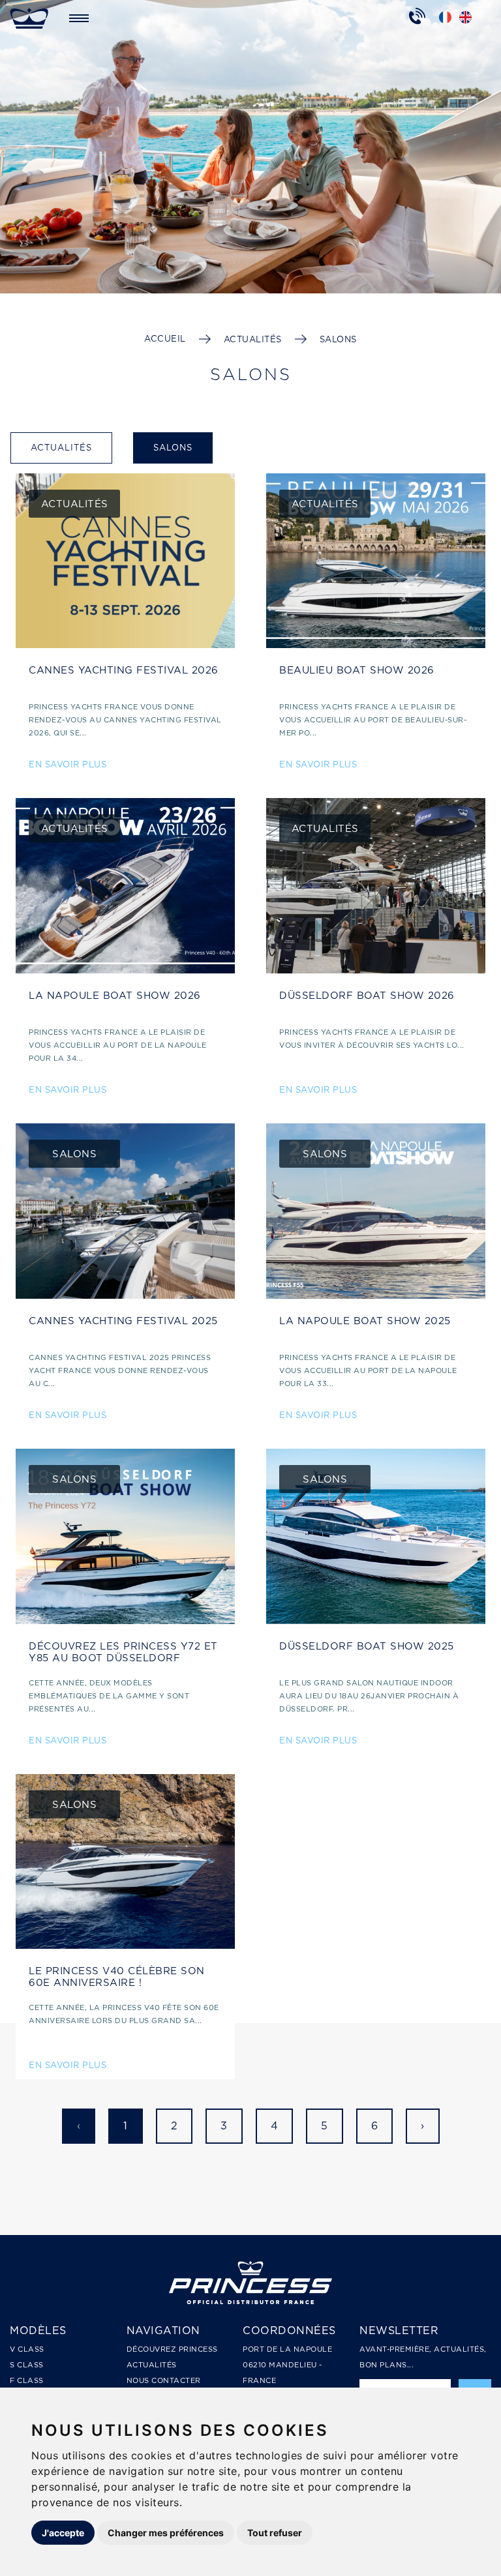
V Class (27, 2349)
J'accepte (63, 2533)
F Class (27, 2380)
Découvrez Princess (172, 2349)
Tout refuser (275, 2533)
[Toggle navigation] (79, 18)
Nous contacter (164, 2380)
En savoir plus (68, 764)
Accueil (165, 339)
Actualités (253, 339)
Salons (338, 339)
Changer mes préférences (166, 2533)
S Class (27, 2365)
